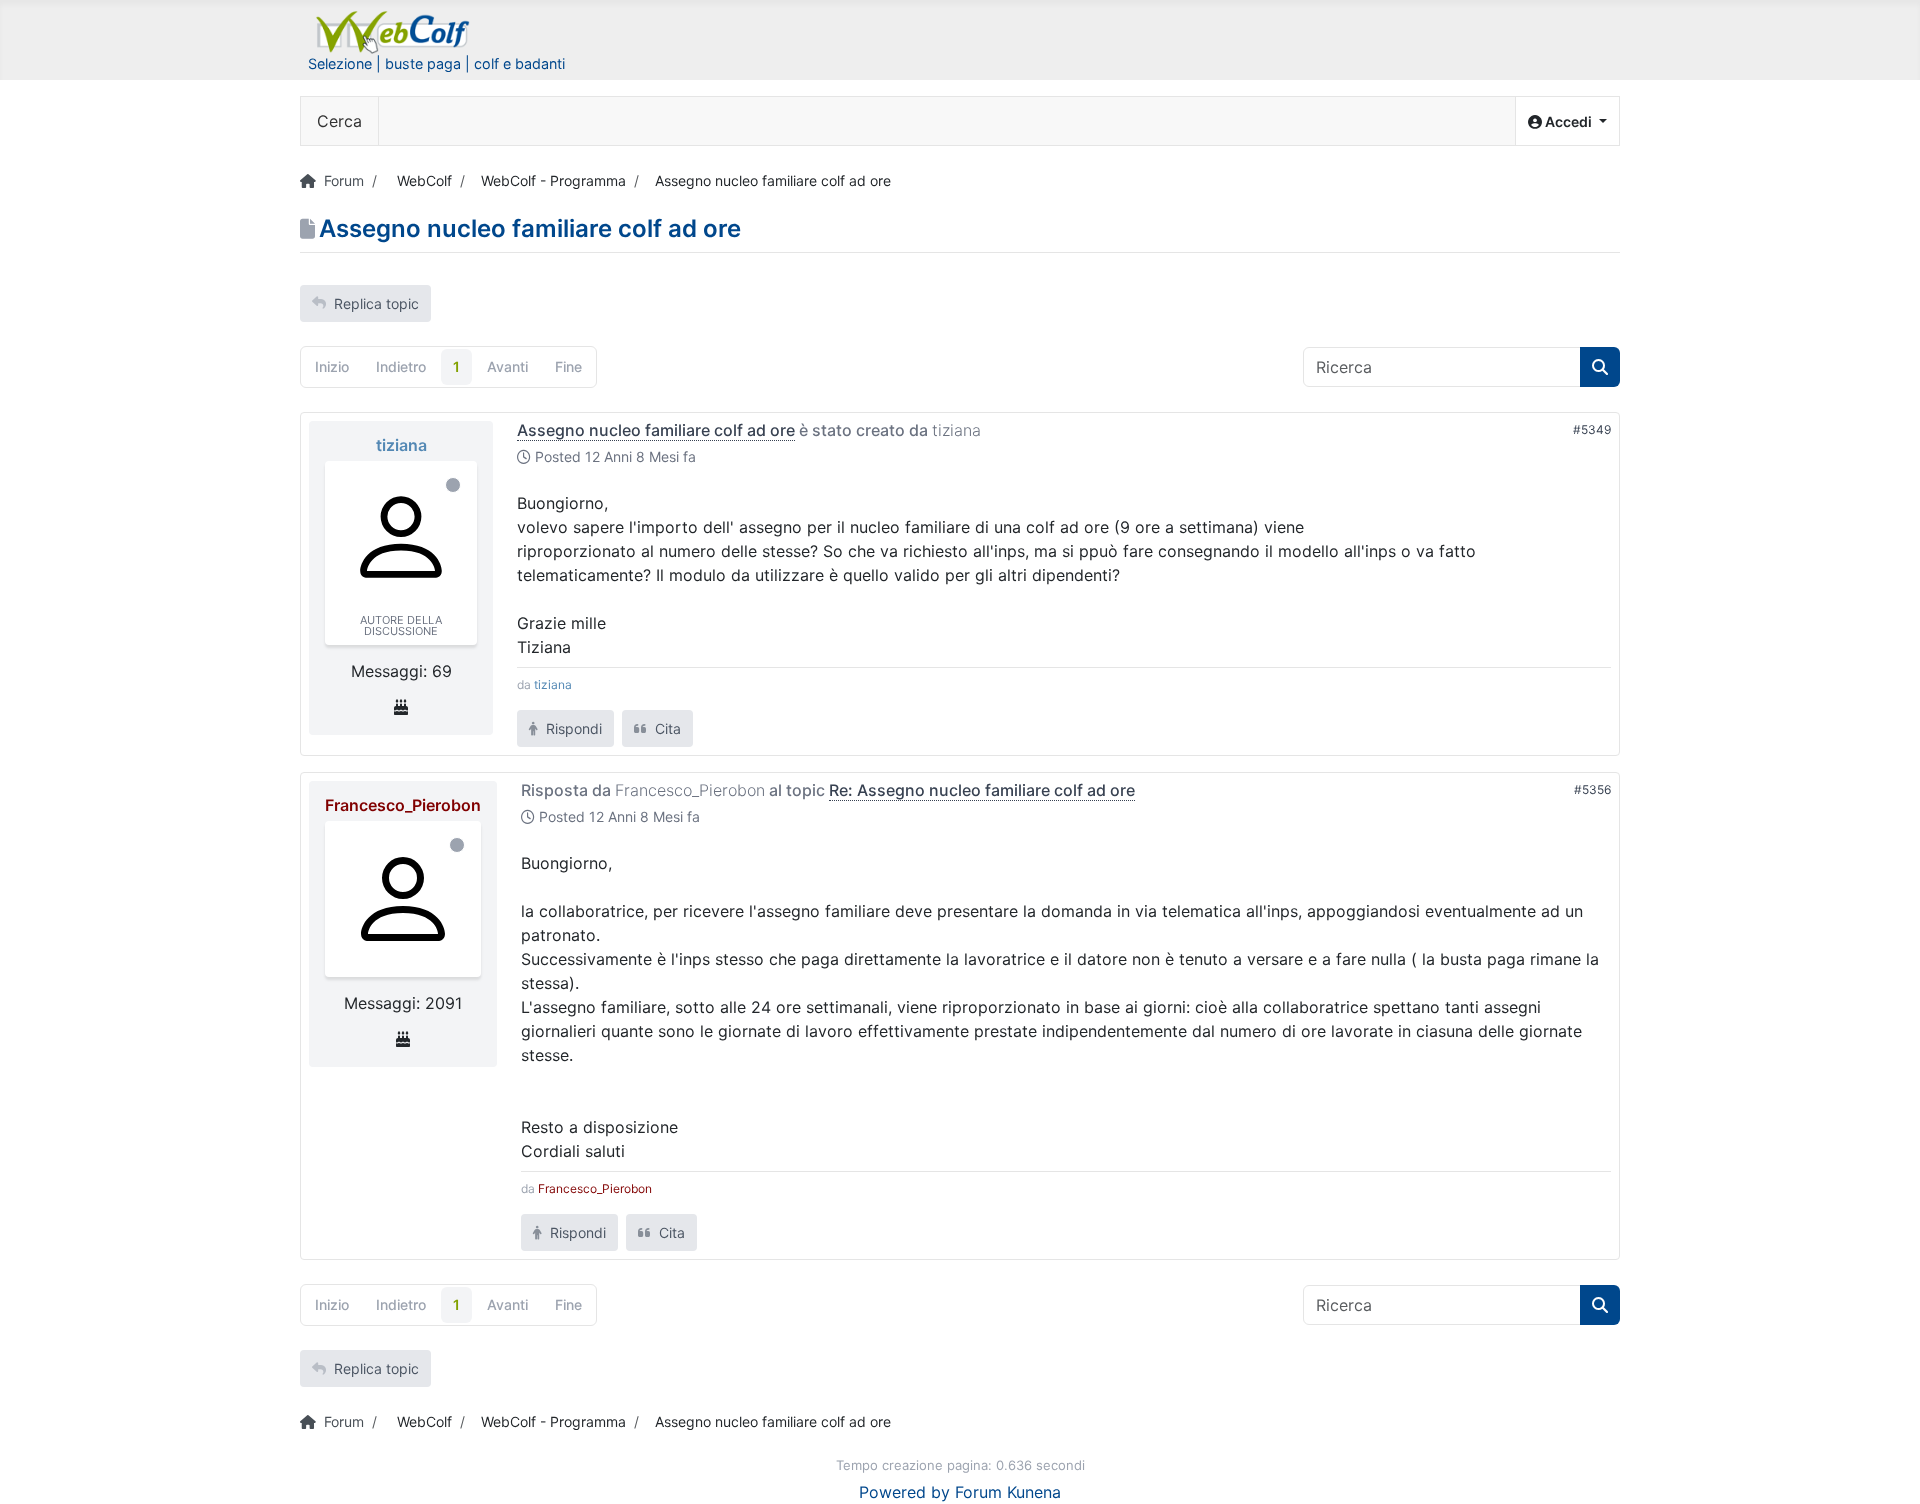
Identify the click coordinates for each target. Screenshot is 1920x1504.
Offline (453, 485)
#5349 (1592, 429)
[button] (1567, 121)
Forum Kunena (1008, 1492)
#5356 (1592, 789)
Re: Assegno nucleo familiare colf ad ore (982, 790)
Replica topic (376, 303)
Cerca (339, 121)
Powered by (904, 1492)
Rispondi (572, 728)
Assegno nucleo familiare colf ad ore (656, 430)
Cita (666, 728)
